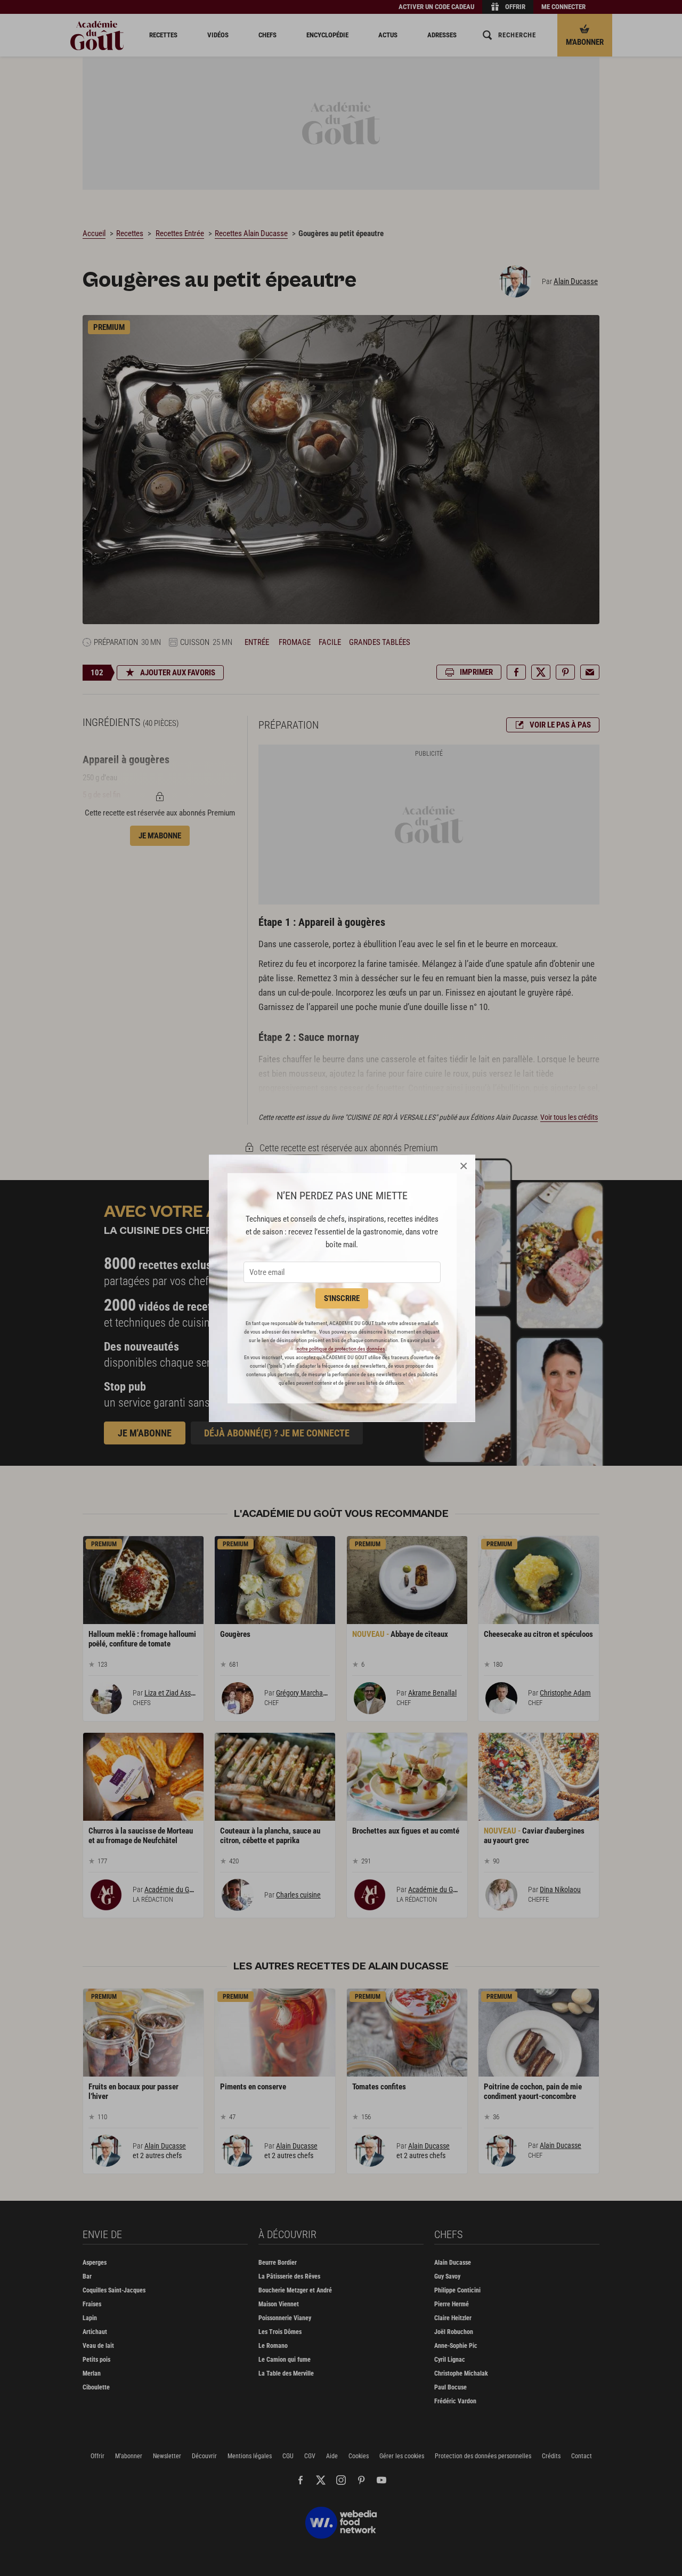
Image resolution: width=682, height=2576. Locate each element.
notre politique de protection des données (341, 1349)
